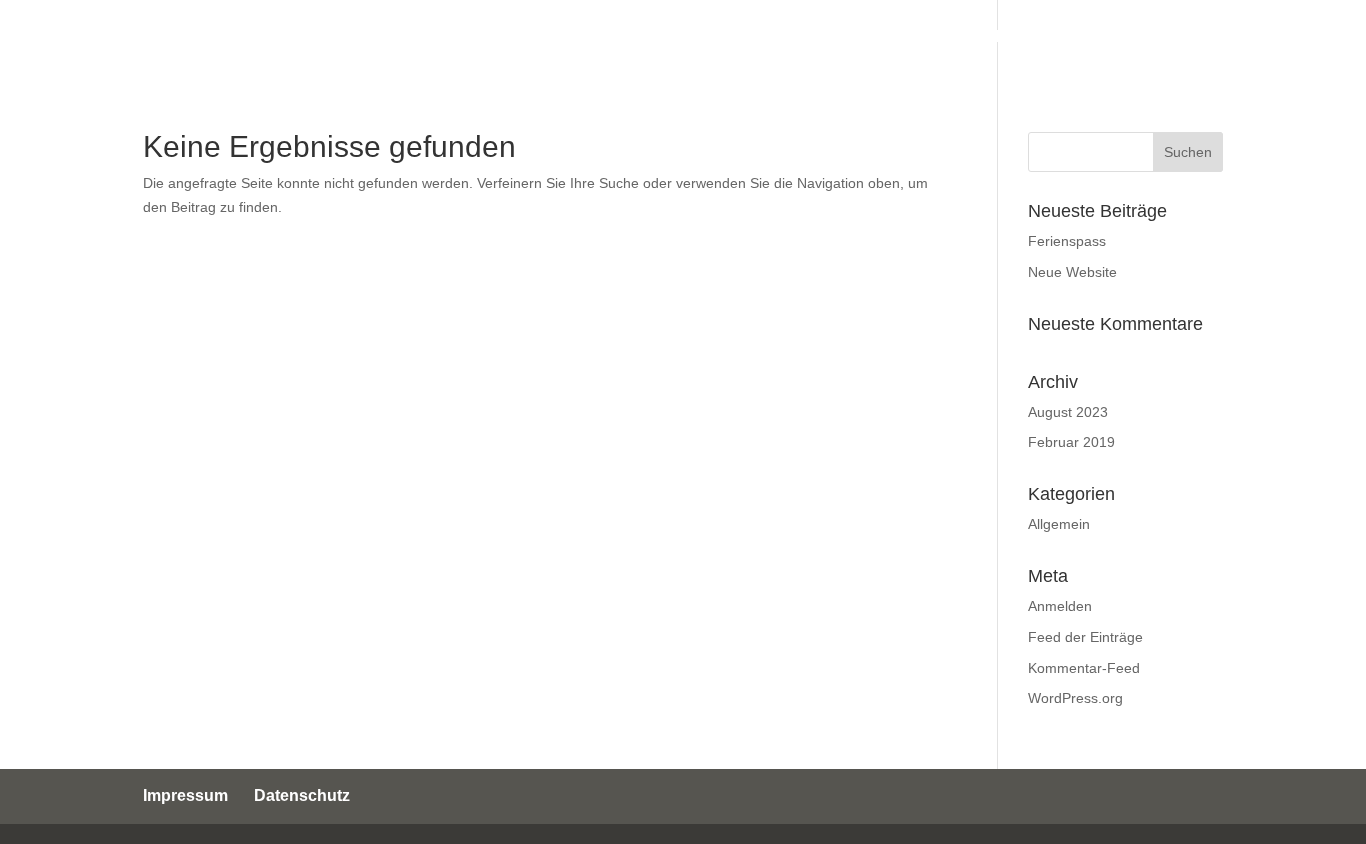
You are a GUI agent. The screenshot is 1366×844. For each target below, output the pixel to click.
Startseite (476, 37)
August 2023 (1068, 412)
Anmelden (1060, 606)
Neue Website (1072, 272)
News (775, 37)
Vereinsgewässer (896, 37)
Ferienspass (1067, 241)
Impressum (185, 795)
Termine (692, 37)
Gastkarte (1182, 37)
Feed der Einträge (1085, 637)
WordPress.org (1075, 698)
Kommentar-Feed (1084, 668)
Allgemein (1059, 524)
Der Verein (587, 37)
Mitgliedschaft (1055, 37)
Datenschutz (302, 795)
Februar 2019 (1071, 442)
